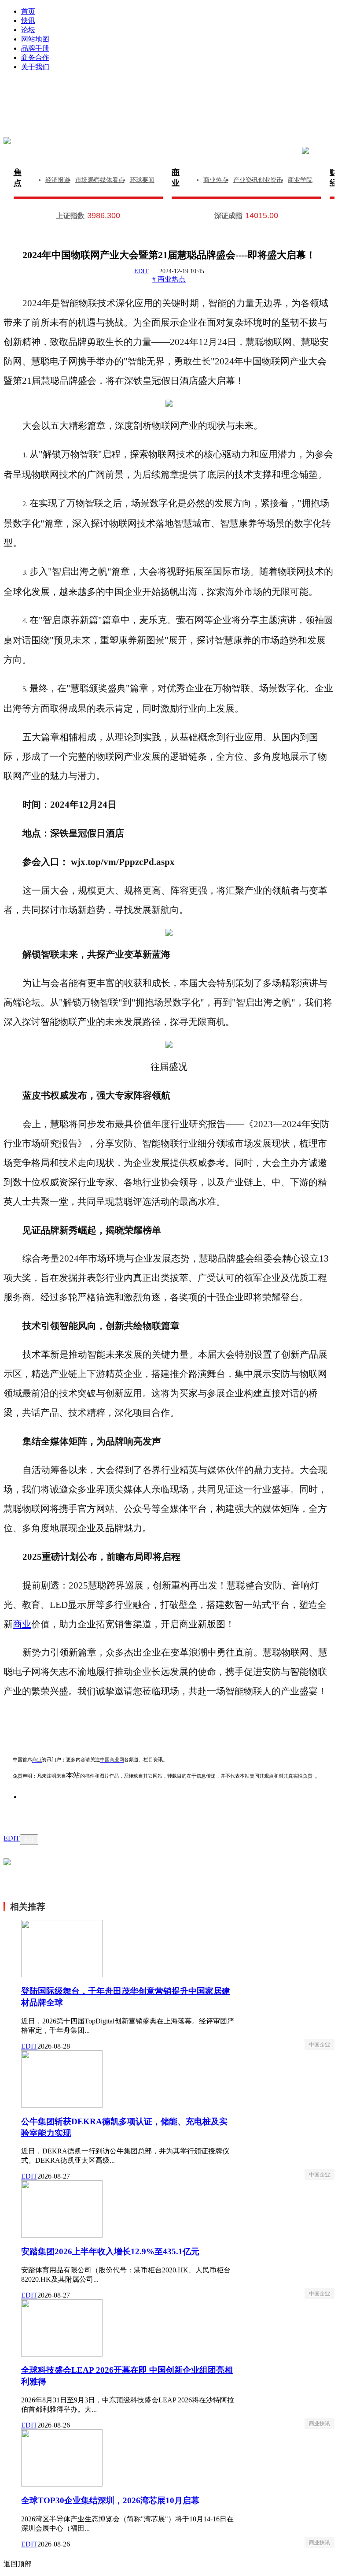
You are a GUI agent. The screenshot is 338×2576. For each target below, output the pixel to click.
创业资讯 (270, 180)
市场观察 (88, 180)
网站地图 (35, 39)
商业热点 (216, 180)
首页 (28, 11)
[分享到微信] (39, 1810)
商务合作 (35, 58)
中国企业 (320, 2045)
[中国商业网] (7, 141)
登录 (101, 93)
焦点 (18, 178)
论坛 (28, 30)
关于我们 (35, 67)
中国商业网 (112, 1760)
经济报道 (58, 180)
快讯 (28, 20)
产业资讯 (246, 180)
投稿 (178, 106)
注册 (255, 93)
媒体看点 (112, 180)
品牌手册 (35, 48)
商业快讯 (320, 2424)
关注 (29, 1839)
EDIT (141, 271)
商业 (176, 178)
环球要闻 (142, 180)
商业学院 (300, 180)
